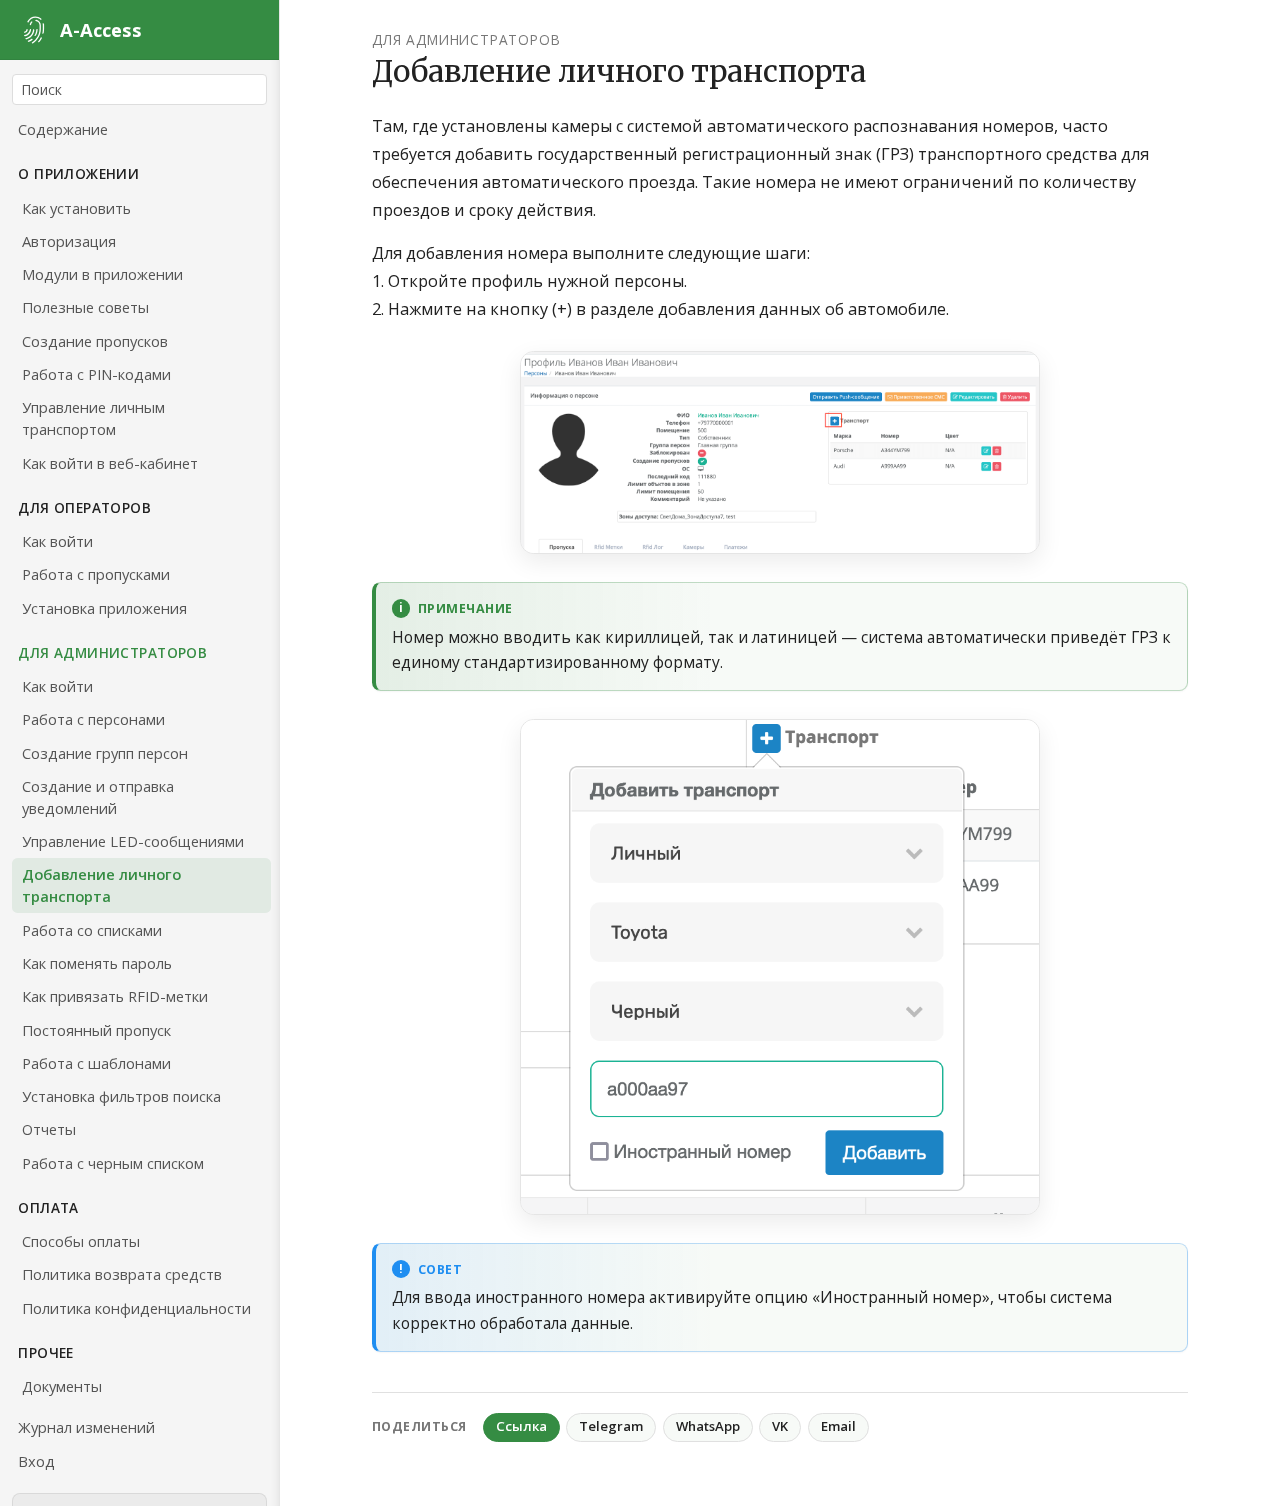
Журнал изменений (86, 1427)
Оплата (48, 1207)
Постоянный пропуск (96, 1030)
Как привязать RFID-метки (115, 996)
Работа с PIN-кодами (96, 374)
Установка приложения (104, 608)
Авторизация (69, 241)
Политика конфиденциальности (136, 1308)
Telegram (611, 1426)
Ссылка (521, 1426)
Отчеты (49, 1129)
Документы (62, 1386)
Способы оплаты (81, 1241)
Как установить (76, 208)
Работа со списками (92, 930)
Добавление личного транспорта (101, 885)
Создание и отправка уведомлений (98, 797)
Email (838, 1426)
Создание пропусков (95, 341)
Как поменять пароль (97, 963)
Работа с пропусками (96, 574)
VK (780, 1426)
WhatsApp (708, 1426)
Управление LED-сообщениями (133, 841)
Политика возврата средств (122, 1274)
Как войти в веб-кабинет (110, 463)
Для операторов (84, 507)
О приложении (78, 173)
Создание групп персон (105, 753)
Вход (36, 1461)
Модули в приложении (102, 274)
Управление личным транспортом (93, 418)
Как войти (57, 541)
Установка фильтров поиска (121, 1096)
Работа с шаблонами (96, 1063)
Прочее (45, 1352)
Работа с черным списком (113, 1163)
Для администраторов (112, 652)
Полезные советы (85, 307)
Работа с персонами (93, 719)
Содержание (63, 129)
